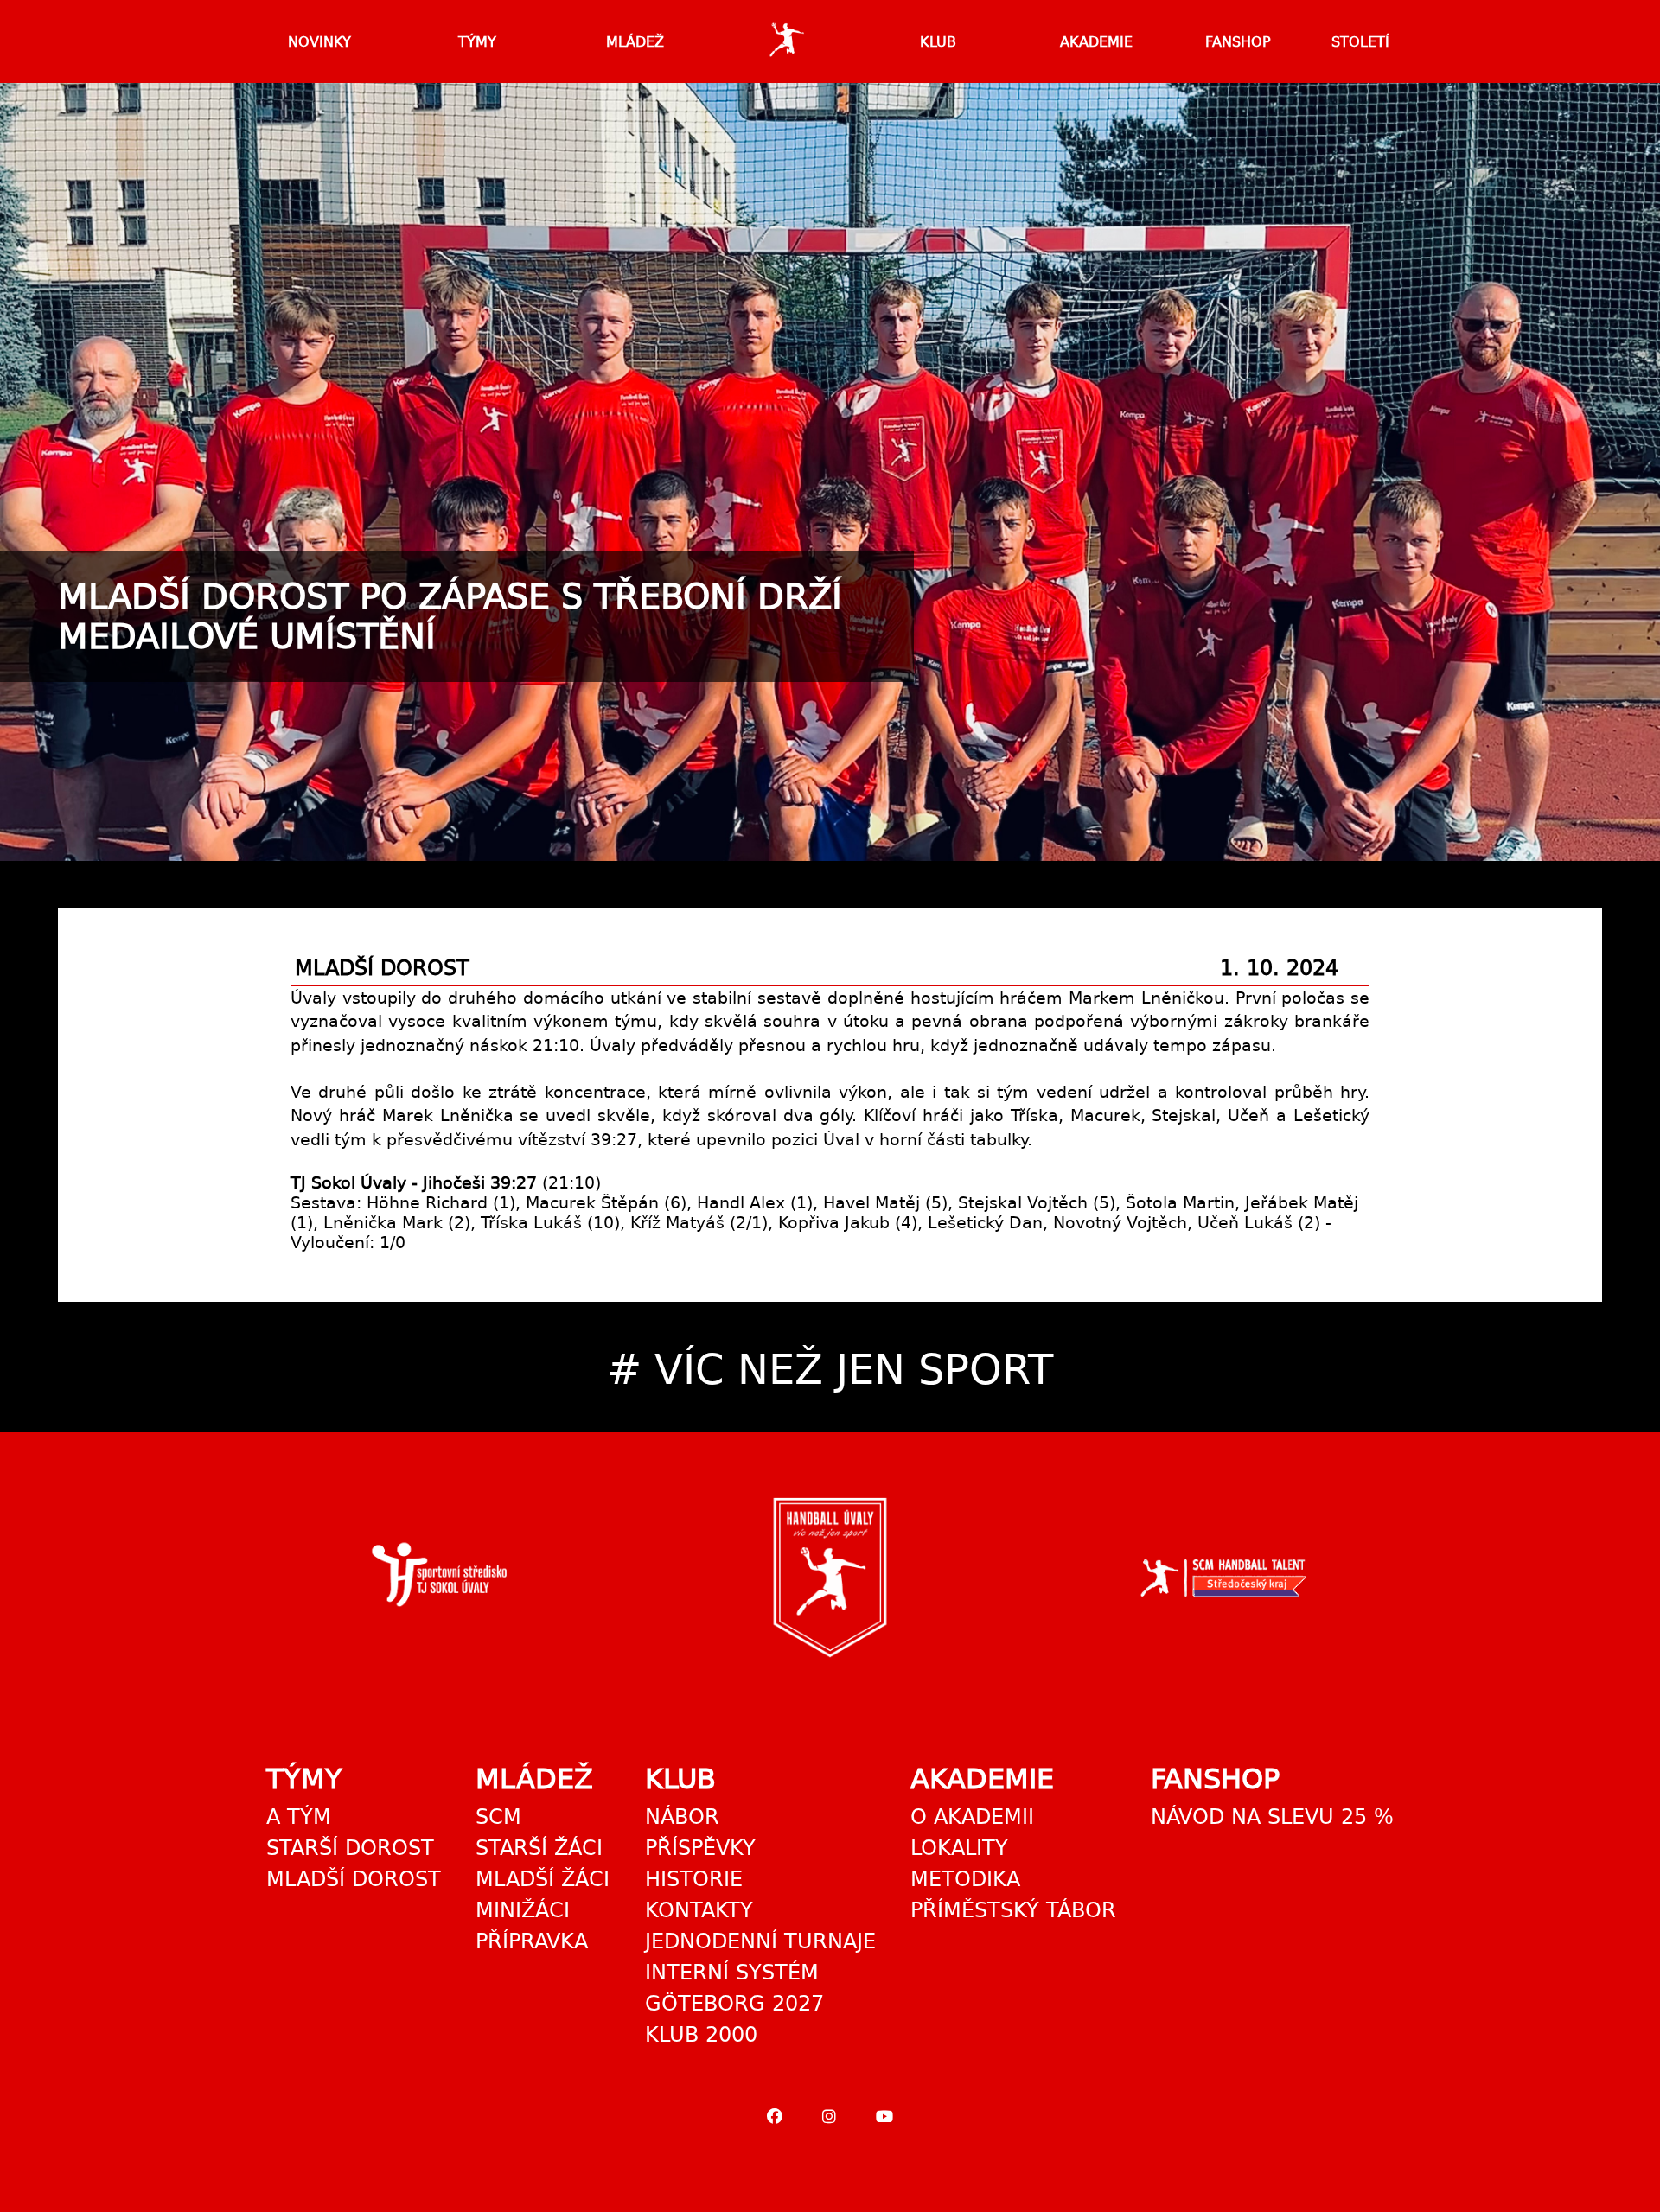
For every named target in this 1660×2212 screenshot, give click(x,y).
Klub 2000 (701, 2035)
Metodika (965, 1879)
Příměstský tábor (1013, 1910)
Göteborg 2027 (734, 2004)
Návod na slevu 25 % (1272, 1817)
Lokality (959, 1848)
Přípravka (532, 1941)
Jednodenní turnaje (760, 1941)
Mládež (635, 42)
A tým (299, 1817)
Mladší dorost (354, 1879)
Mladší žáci (543, 1879)
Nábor (682, 1817)
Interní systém (732, 1973)
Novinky (319, 42)
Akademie (1096, 42)
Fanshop (1238, 42)
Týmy (477, 42)
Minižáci (523, 1910)
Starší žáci (539, 1848)
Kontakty (699, 1910)
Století (1360, 42)
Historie (694, 1879)
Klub (938, 42)
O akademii (972, 1817)
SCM (498, 1817)
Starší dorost (350, 1848)
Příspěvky (700, 1848)
